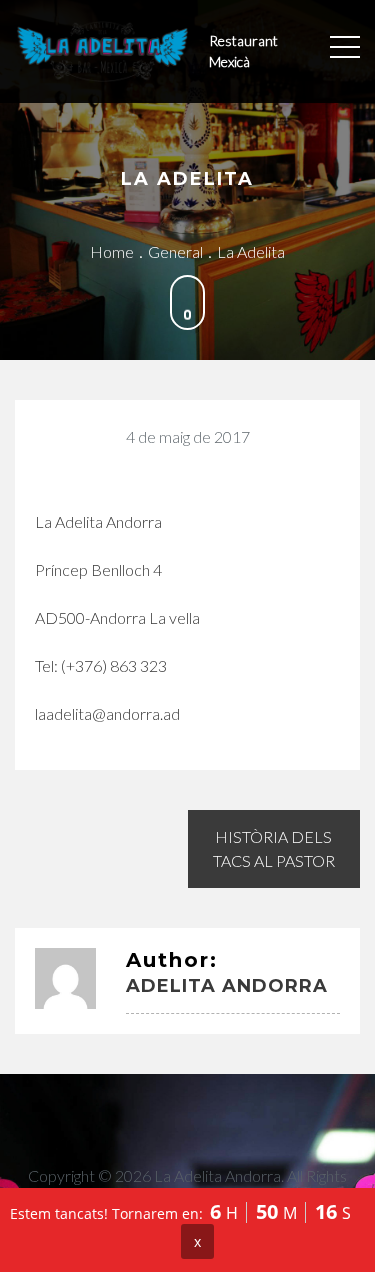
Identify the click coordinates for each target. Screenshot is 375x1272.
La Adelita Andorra (217, 1175)
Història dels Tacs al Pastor (274, 848)
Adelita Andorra (227, 986)
